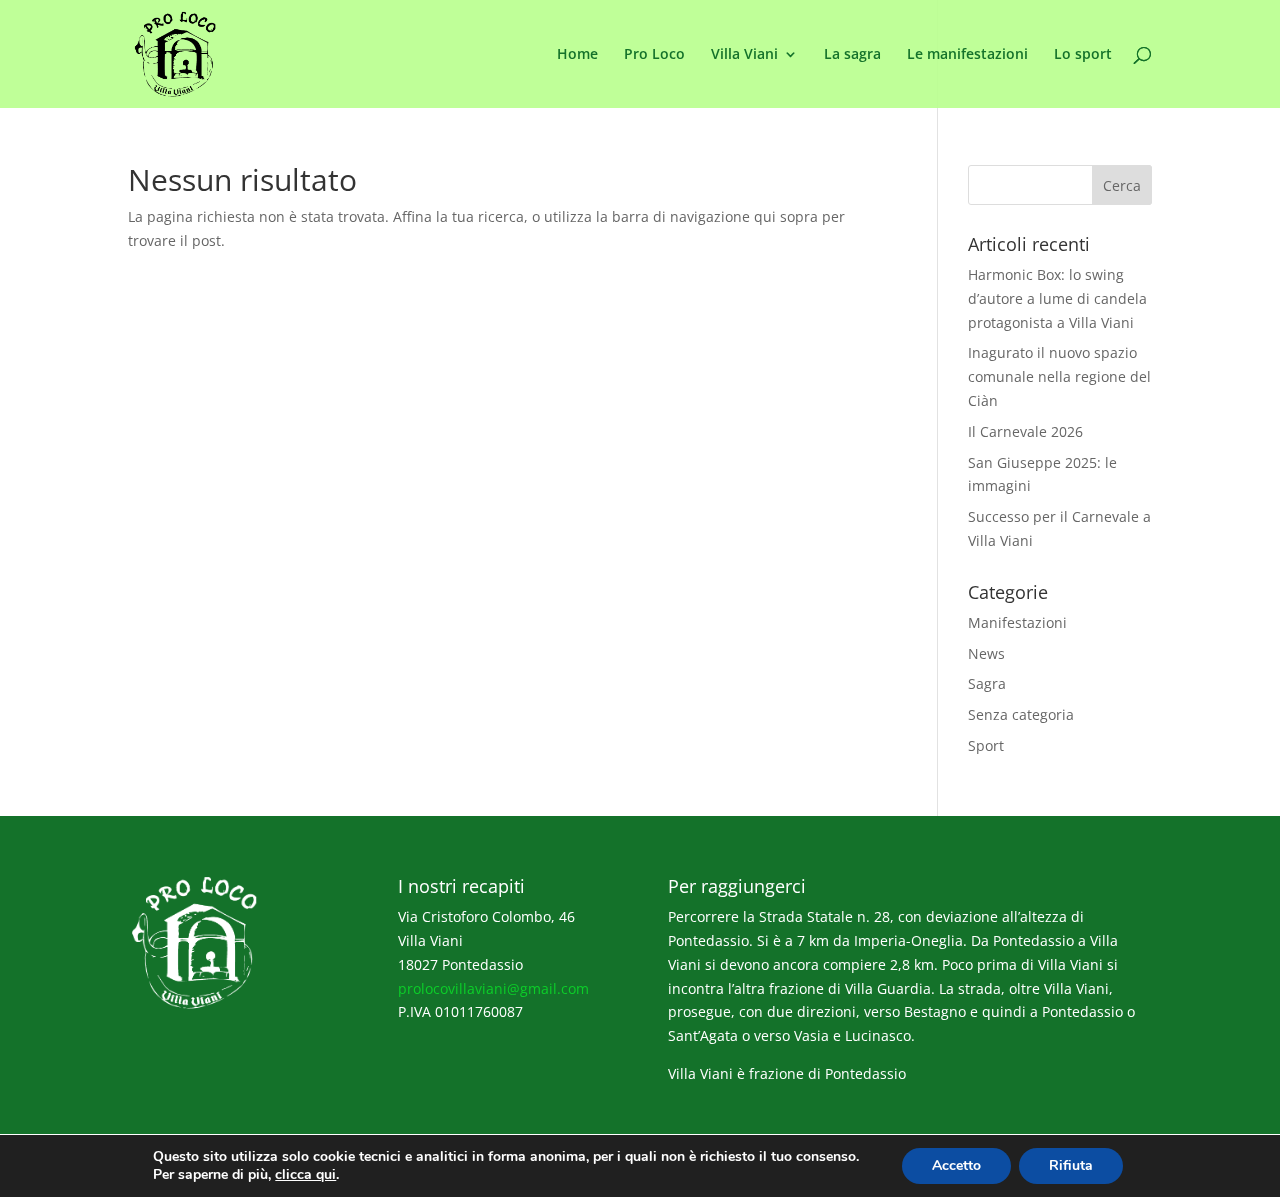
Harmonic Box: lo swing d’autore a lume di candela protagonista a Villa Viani (1057, 298)
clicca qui (305, 1175)
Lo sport (1083, 55)
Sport (986, 745)
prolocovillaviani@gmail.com (493, 988)
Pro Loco (654, 55)
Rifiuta (1071, 1165)
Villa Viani (744, 55)
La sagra (852, 55)
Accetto (956, 1165)
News (986, 653)
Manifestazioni (1017, 622)
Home (577, 55)
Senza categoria (1021, 714)
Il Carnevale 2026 (1025, 431)
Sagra (987, 683)
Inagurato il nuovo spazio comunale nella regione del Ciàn (1059, 376)
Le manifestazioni (967, 55)
